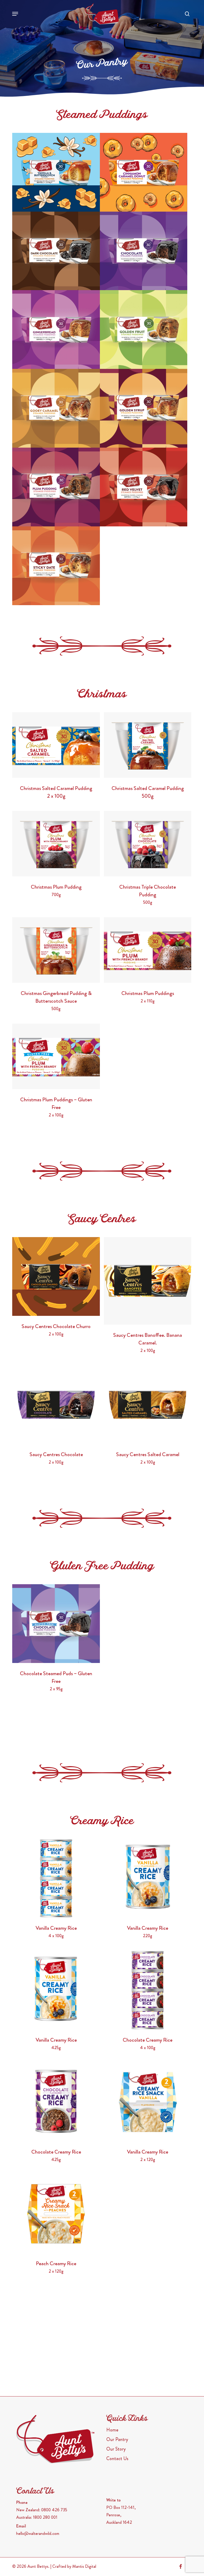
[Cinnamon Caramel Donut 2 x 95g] (144, 172)
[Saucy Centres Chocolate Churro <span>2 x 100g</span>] (56, 1276)
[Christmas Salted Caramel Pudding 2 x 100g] (56, 745)
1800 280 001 (45, 2517)
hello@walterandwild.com (38, 2533)
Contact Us (117, 2459)
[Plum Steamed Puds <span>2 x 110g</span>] (56, 487)
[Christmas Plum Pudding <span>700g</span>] (56, 844)
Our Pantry (117, 2439)
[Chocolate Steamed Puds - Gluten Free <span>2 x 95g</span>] (56, 1624)
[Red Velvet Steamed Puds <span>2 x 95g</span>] (144, 487)
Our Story (116, 2449)
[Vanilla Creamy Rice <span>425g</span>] (56, 1990)
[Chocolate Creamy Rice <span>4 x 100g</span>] (148, 1990)
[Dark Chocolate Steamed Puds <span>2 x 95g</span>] (56, 251)
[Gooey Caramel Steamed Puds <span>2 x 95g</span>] (56, 408)
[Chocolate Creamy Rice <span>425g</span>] (56, 2102)
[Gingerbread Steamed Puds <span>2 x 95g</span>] (56, 329)
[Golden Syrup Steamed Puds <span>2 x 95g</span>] (144, 408)
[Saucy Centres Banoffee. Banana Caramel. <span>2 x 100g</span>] (148, 1281)
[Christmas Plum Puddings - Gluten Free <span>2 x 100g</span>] (56, 1056)
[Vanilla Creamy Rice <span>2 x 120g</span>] (148, 2102)
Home (112, 2430)
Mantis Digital (84, 2566)
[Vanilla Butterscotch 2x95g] (56, 172)
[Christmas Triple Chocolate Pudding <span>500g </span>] (148, 844)
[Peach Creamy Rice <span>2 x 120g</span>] (56, 2214)
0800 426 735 (54, 2510)
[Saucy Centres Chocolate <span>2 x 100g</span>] (56, 1405)
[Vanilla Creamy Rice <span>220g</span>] (148, 1878)
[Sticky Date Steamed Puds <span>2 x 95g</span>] (56, 566)
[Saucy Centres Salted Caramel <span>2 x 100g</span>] (148, 1405)
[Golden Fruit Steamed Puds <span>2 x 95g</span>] (144, 329)
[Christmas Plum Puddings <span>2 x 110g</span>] (148, 950)
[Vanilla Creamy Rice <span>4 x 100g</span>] (56, 1878)
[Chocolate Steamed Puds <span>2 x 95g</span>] (144, 251)
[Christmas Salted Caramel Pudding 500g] (148, 745)
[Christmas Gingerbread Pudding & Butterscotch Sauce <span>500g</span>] (56, 950)
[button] (15, 14)
